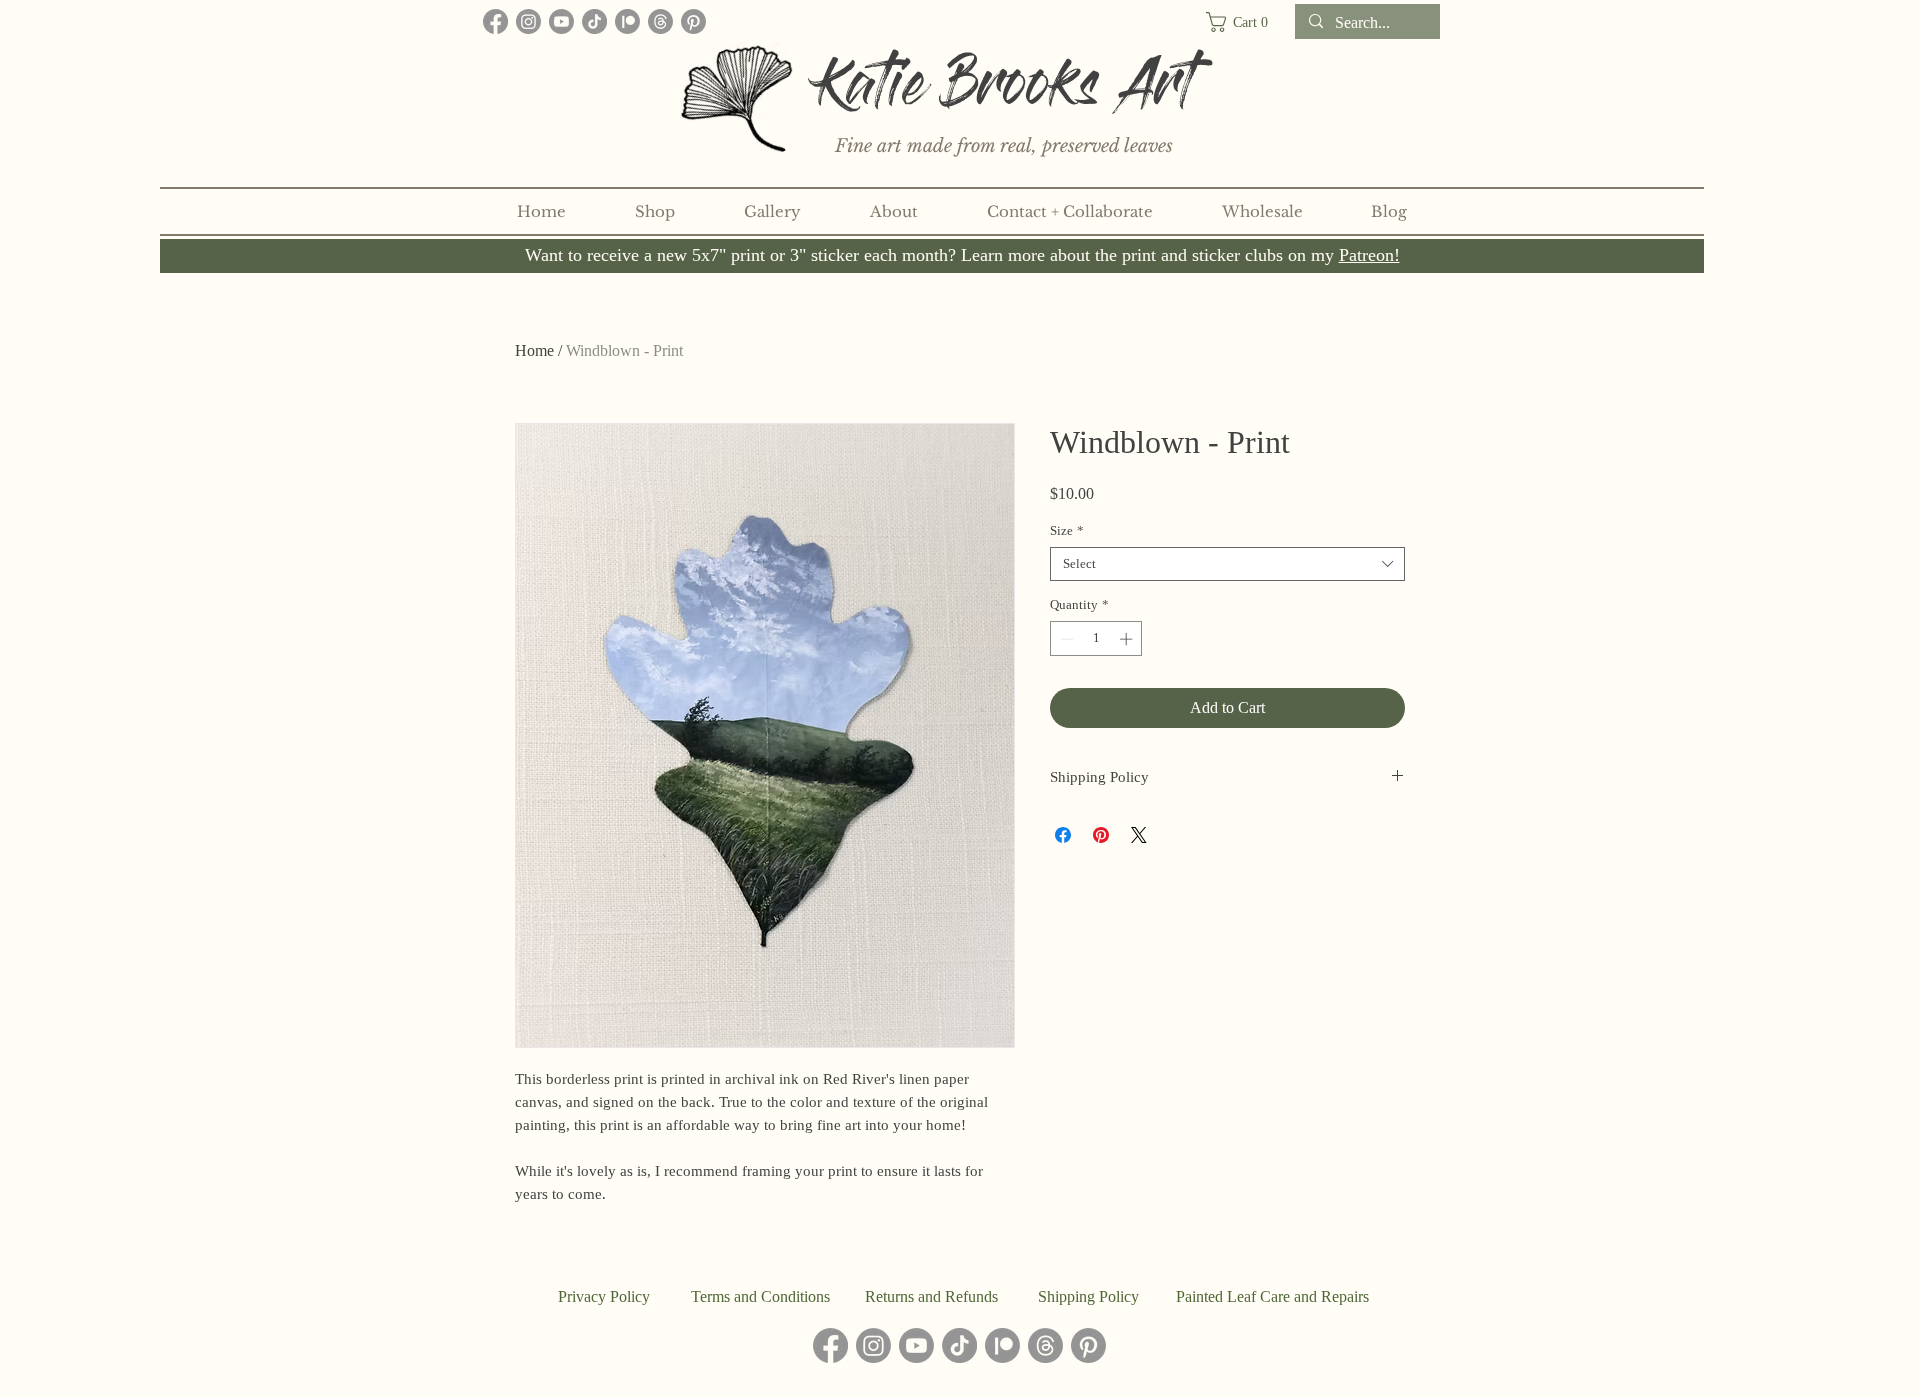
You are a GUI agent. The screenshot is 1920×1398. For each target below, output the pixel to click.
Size (1067, 530)
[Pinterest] (693, 21)
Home (534, 350)
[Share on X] (1139, 835)
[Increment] (1128, 639)
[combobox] (1227, 564)
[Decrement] (1065, 639)
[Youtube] (561, 21)
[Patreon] (627, 21)
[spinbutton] (1096, 639)
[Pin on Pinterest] (1101, 835)
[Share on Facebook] (1063, 835)
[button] (1245, 22)
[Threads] (660, 21)
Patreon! (1369, 255)
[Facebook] (495, 21)
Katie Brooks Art (1006, 92)
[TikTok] (594, 21)
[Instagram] (528, 21)
